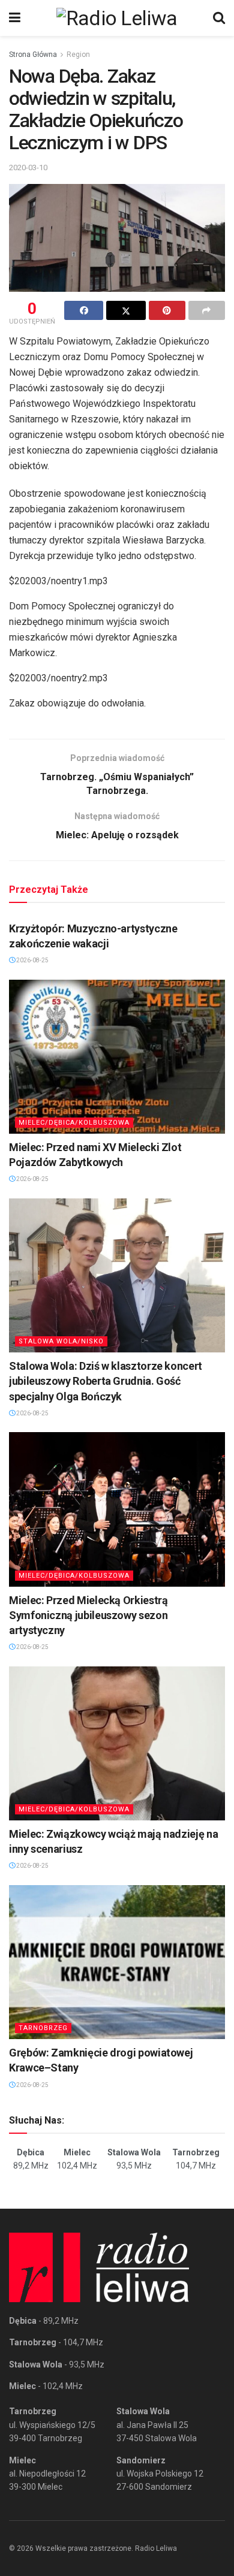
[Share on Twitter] (126, 310)
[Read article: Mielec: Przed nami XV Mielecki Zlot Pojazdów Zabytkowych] (117, 1057)
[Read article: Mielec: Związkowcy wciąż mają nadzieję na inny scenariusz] (117, 1743)
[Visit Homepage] (117, 18)
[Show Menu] (15, 18)
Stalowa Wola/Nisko (61, 1341)
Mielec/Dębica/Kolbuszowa (74, 1123)
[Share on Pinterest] (167, 310)
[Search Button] (219, 18)
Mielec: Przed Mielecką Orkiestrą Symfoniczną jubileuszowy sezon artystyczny (88, 1615)
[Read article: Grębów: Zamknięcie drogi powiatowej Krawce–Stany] (117, 1962)
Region (78, 55)
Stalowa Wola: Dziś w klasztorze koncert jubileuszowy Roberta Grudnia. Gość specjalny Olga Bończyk (106, 1381)
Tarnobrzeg (43, 2028)
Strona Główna (33, 55)
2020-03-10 (28, 167)
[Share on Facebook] (84, 310)
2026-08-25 (32, 960)
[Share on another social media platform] (207, 310)
